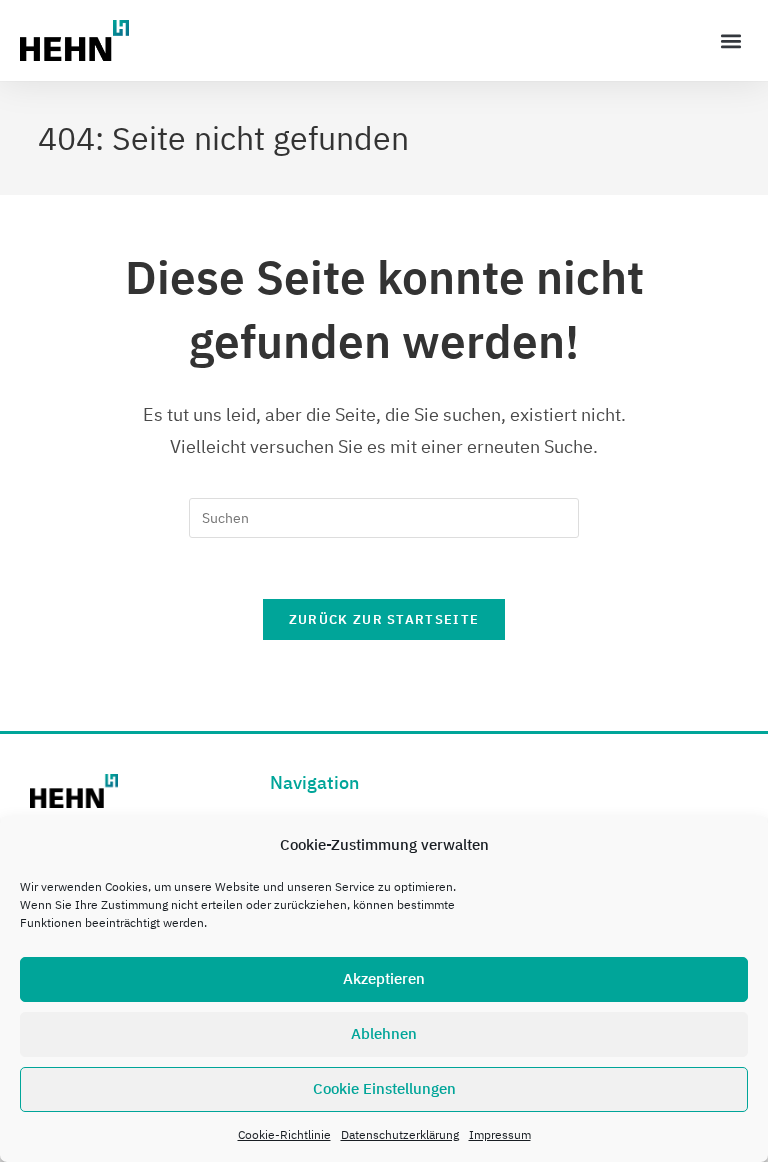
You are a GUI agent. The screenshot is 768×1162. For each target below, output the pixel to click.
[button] (731, 40)
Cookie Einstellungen (384, 1088)
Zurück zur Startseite (384, 619)
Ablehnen (384, 1033)
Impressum (500, 1134)
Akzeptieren (384, 978)
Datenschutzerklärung (400, 1134)
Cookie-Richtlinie (284, 1134)
